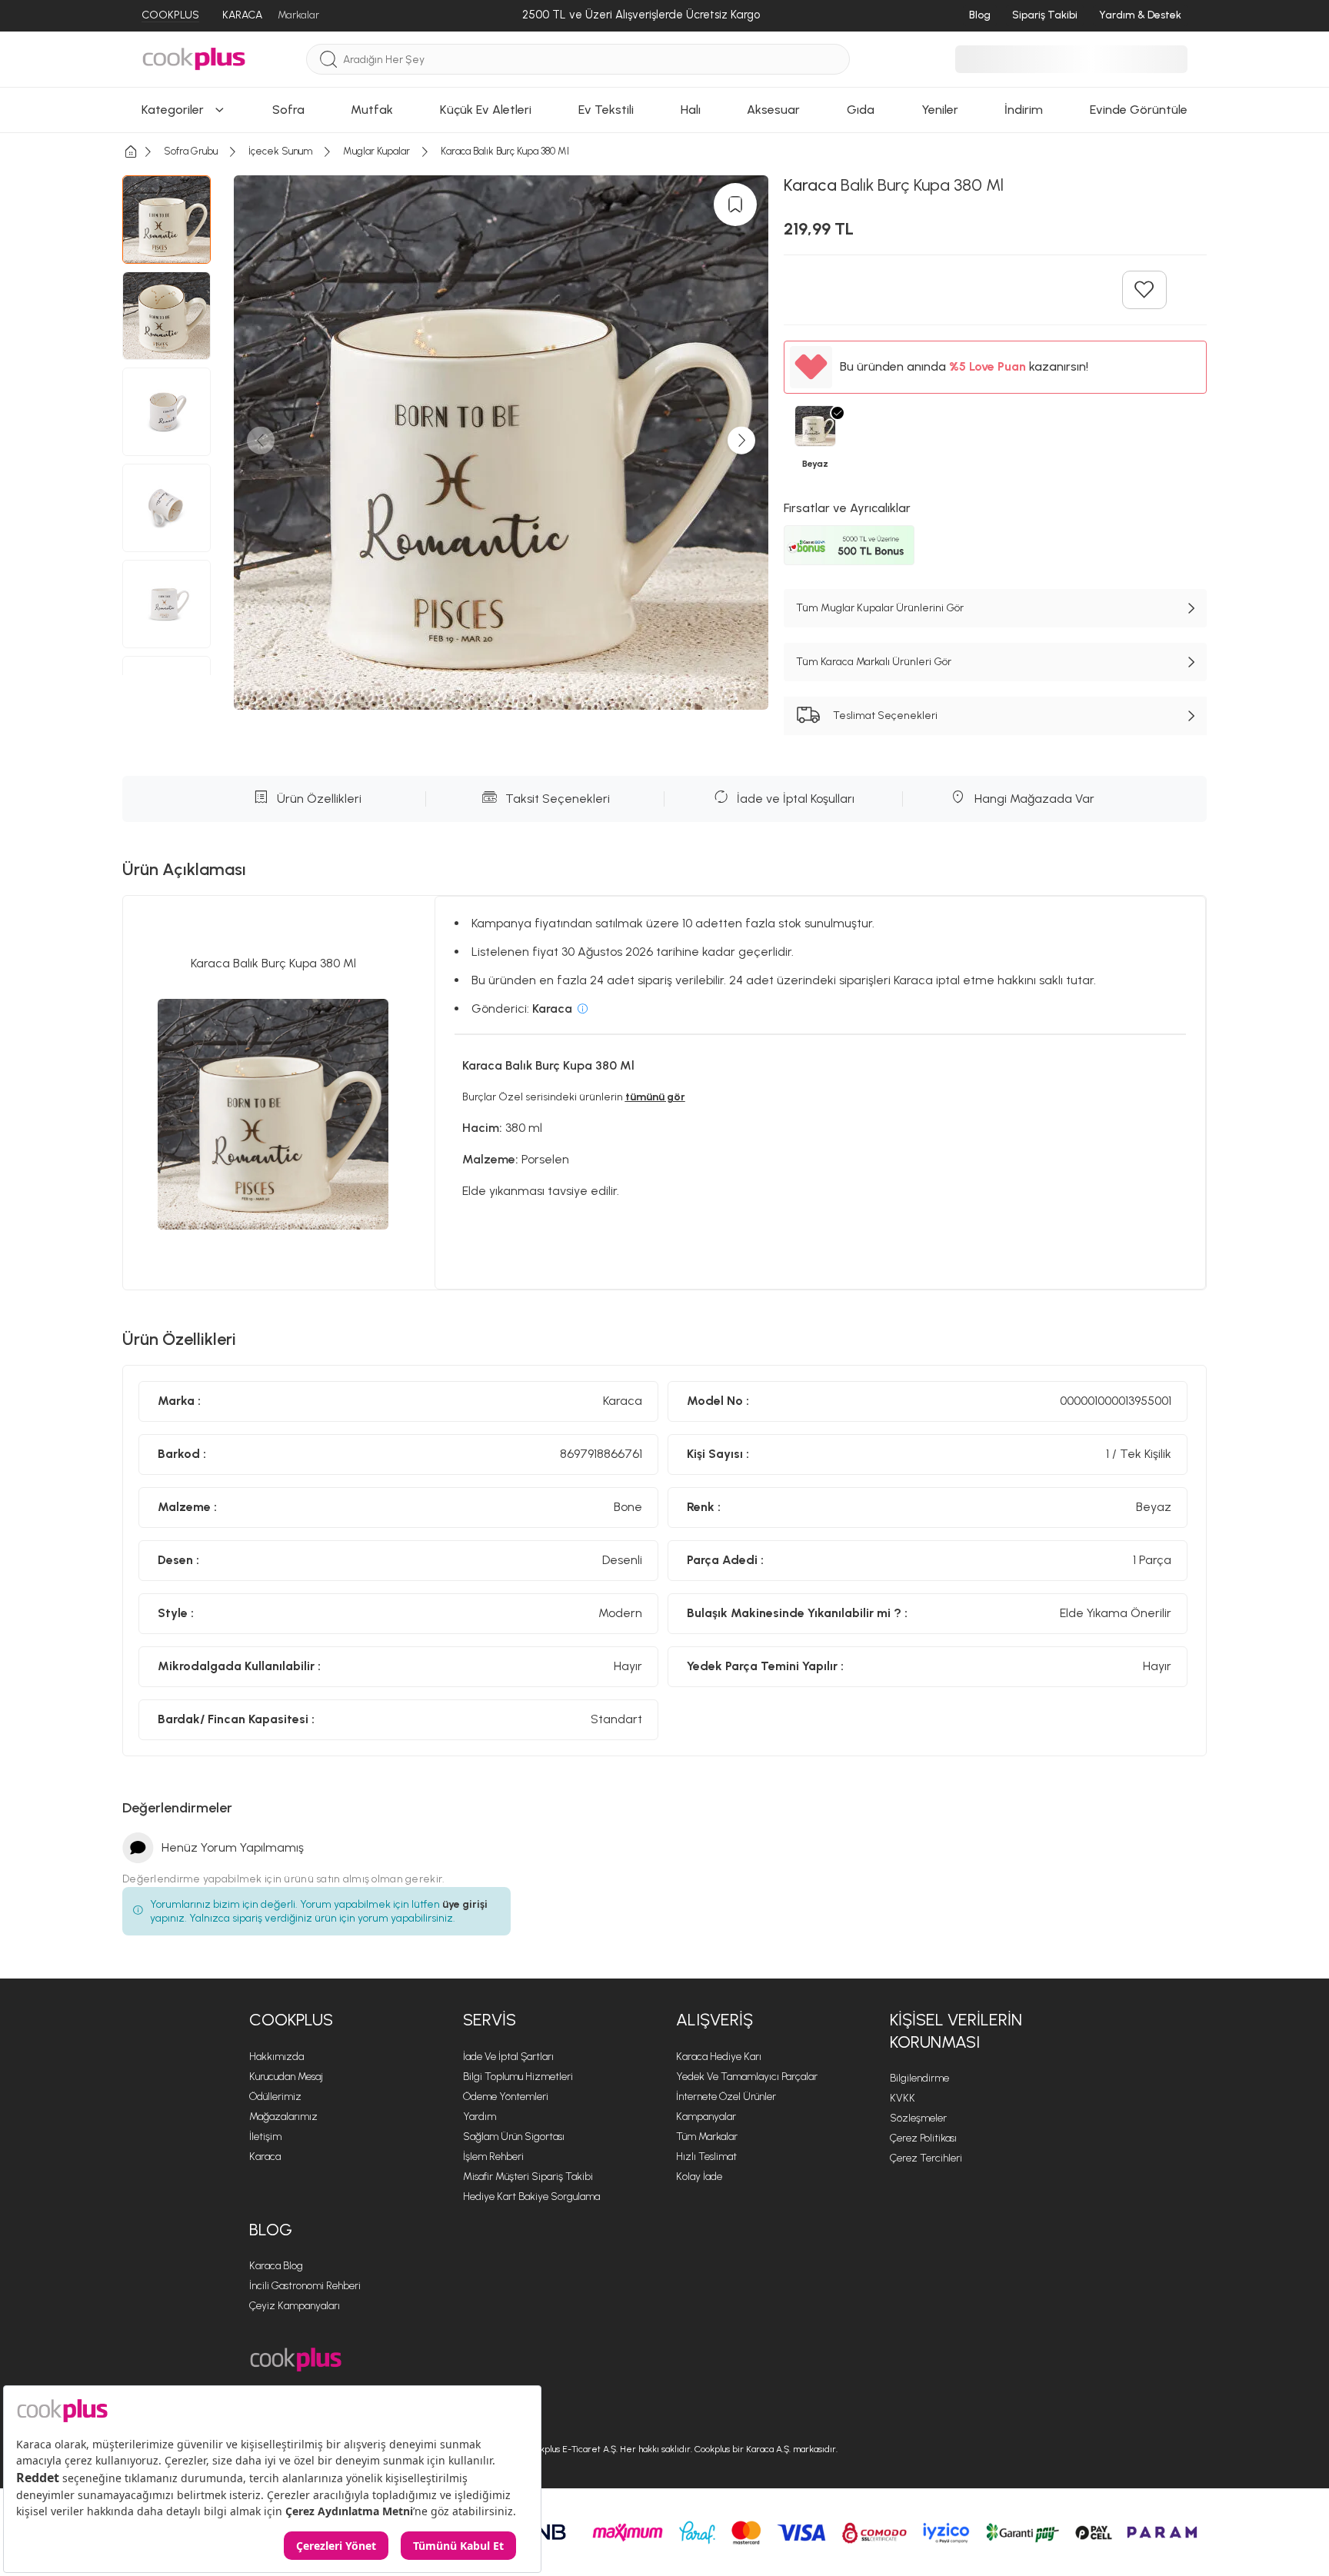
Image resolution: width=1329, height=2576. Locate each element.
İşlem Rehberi (493, 2157)
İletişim (265, 2137)
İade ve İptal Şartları (508, 2057)
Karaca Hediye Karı (719, 2057)
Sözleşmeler (918, 2118)
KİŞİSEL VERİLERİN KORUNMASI (956, 2031)
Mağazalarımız (283, 2117)
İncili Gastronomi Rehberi (305, 2286)
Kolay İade (699, 2177)
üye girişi (465, 1904)
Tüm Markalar (707, 2137)
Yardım (480, 2117)
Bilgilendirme (919, 2078)
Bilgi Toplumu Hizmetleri (518, 2077)
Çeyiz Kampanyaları (295, 2306)
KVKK (903, 2098)
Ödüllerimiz (275, 2097)
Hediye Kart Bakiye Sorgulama (531, 2197)
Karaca (265, 2157)
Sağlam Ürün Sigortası (514, 2137)
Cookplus (291, 2020)
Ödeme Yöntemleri (506, 2097)
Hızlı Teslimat (706, 2157)
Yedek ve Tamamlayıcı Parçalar (747, 2077)
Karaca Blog (276, 2266)
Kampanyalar (706, 2117)
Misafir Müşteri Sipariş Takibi (528, 2177)
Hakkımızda (276, 2057)
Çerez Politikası (923, 2138)
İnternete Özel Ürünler (726, 2097)
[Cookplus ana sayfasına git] (296, 2360)
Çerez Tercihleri (926, 2158)
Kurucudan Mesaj (286, 2077)
